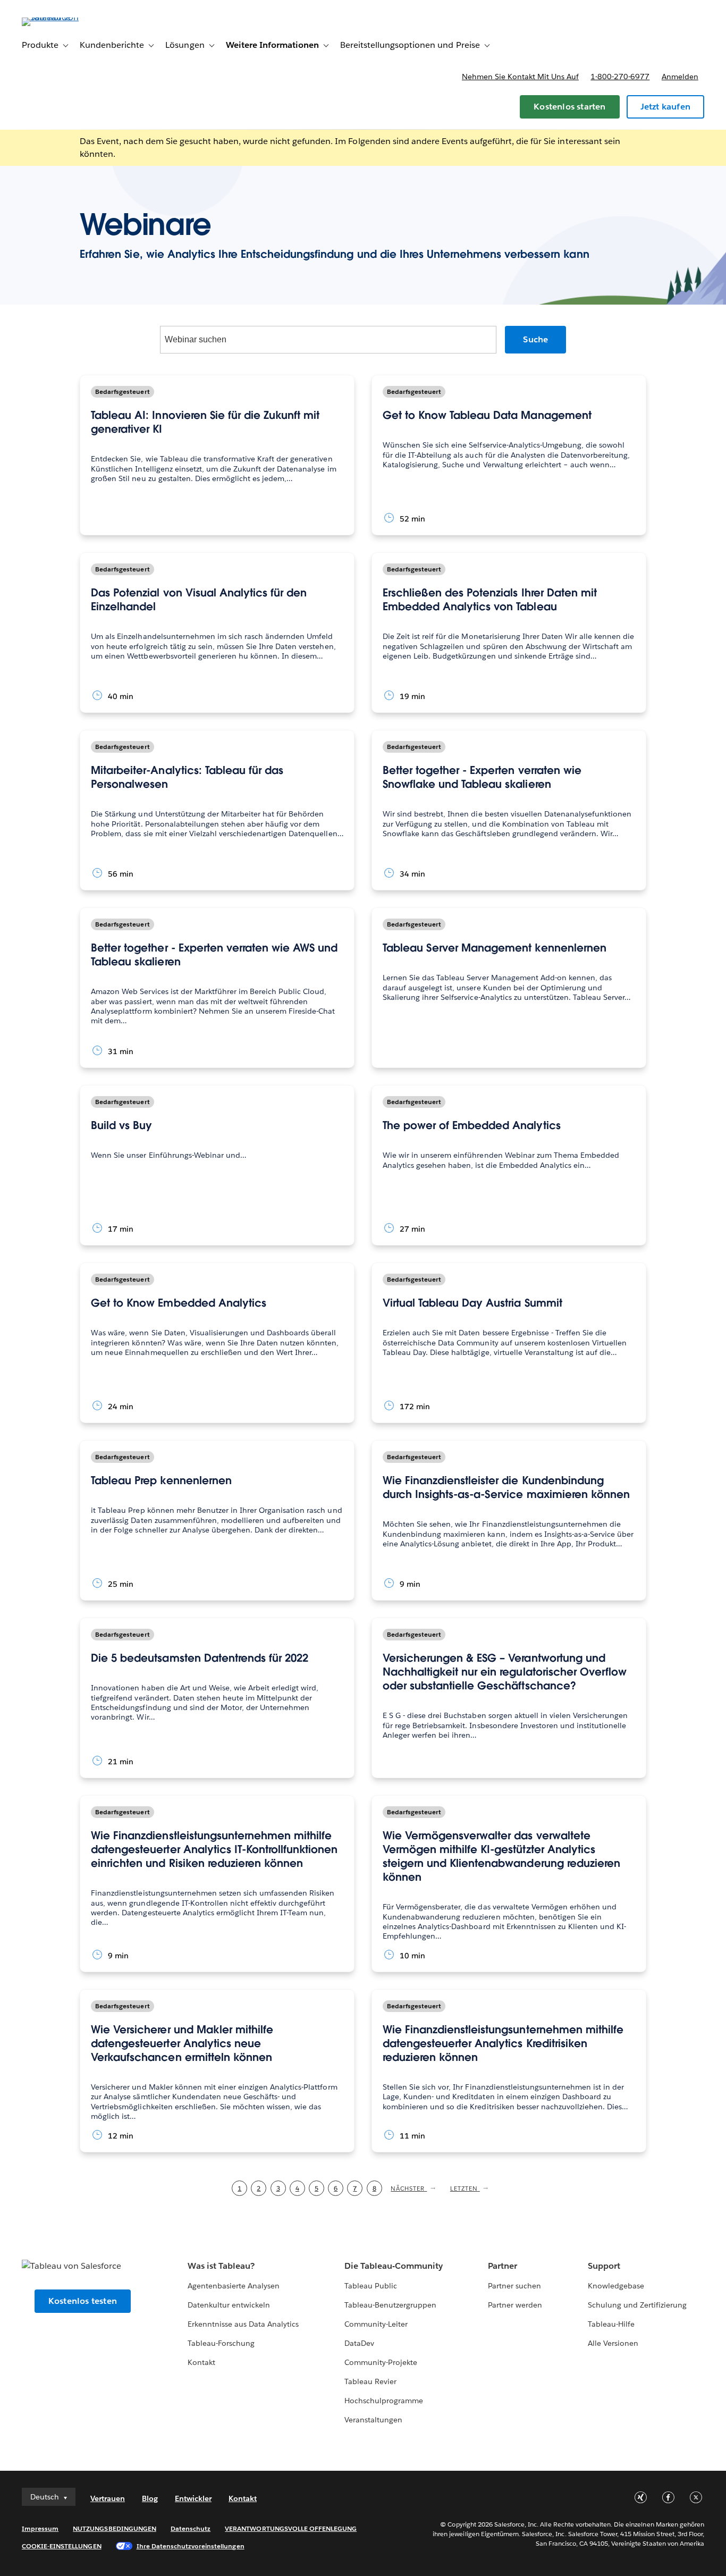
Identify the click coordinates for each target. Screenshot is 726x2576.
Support (604, 2266)
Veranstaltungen (373, 2420)
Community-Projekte (381, 2362)
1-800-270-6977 (620, 77)
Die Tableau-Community (394, 2266)
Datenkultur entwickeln (229, 2305)
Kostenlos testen (83, 2301)
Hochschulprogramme (384, 2401)
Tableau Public (371, 2286)
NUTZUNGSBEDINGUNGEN (115, 2528)
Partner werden (515, 2305)
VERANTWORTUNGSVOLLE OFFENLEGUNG (291, 2528)
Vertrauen (108, 2498)
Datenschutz (191, 2528)
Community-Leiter (376, 2324)
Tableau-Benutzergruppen (390, 2305)
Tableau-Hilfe (611, 2324)
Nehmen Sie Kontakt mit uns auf (520, 77)
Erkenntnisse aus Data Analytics (243, 2324)
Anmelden (680, 77)
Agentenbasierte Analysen (234, 2286)
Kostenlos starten (569, 107)
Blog (150, 2498)
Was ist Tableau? (221, 2266)
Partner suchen (514, 2286)
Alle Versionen (613, 2343)
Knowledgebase (616, 2286)
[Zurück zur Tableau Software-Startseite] (62, 17)
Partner (503, 2266)
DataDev (359, 2343)
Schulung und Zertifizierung (638, 2305)
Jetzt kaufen (665, 107)
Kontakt (201, 2362)
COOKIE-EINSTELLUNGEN (62, 2546)
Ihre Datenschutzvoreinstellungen (191, 2546)
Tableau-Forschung (221, 2343)
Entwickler (193, 2498)
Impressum (40, 2528)
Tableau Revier (370, 2381)
